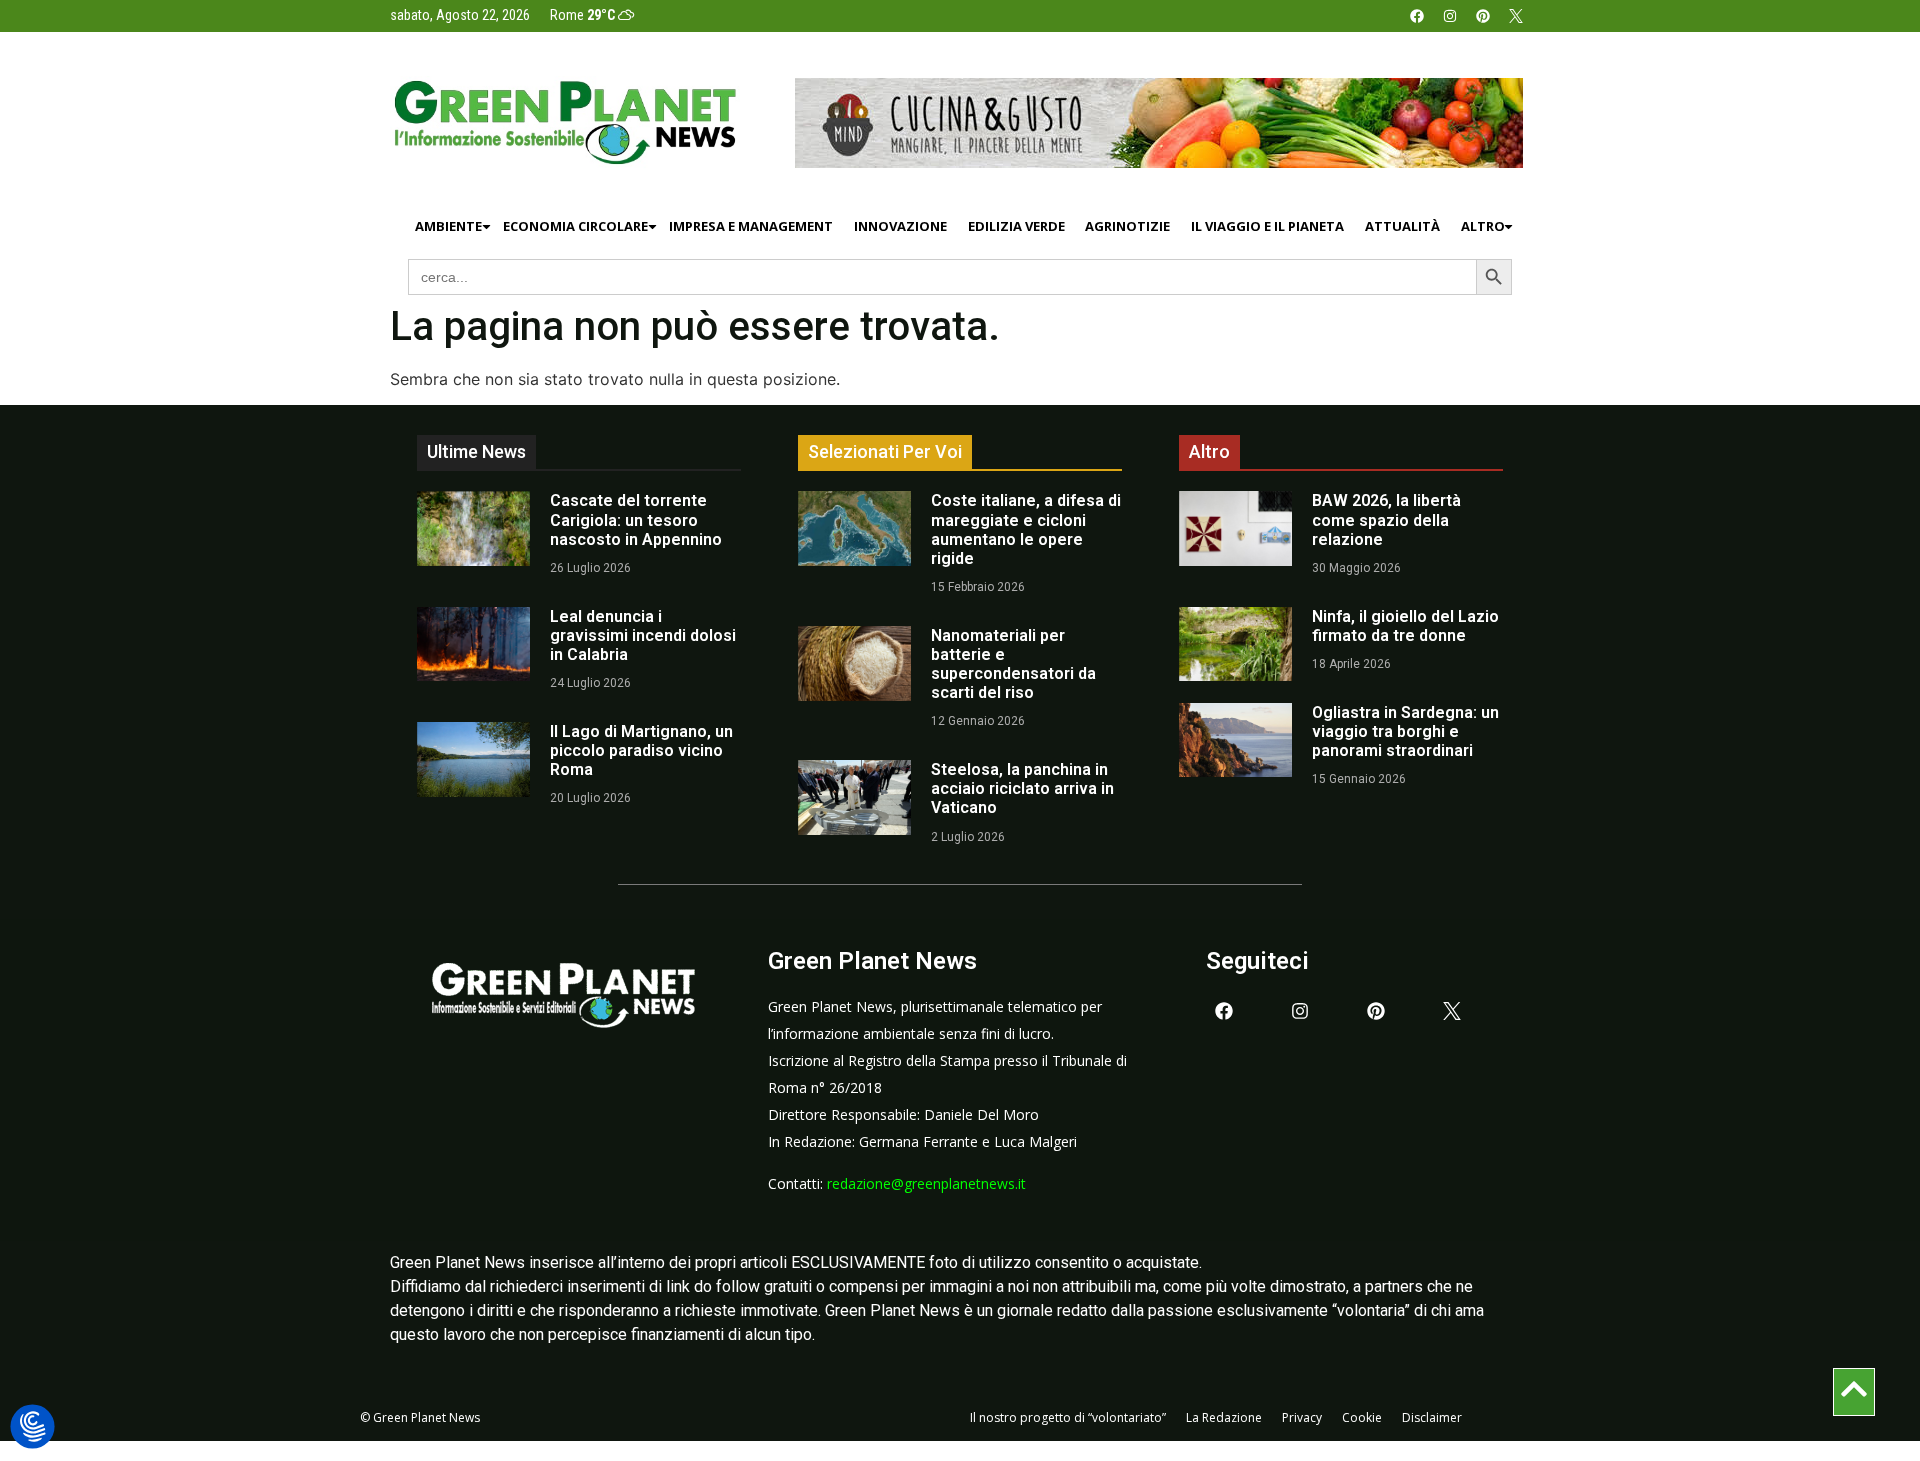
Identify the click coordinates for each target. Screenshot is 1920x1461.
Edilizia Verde (1016, 226)
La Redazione (1224, 1417)
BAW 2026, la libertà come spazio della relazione (1386, 519)
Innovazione (900, 226)
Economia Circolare (575, 226)
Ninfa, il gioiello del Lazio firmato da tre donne (1405, 626)
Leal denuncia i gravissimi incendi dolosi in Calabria (643, 635)
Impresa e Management (751, 226)
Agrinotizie (1127, 226)
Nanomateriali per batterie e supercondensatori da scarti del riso (1013, 664)
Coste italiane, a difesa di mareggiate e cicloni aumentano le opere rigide (1026, 529)
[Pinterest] (1483, 16)
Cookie (1362, 1417)
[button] (32, 1427)
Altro (1483, 226)
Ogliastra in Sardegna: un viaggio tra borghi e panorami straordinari (1405, 731)
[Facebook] (1417, 16)
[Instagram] (1450, 16)
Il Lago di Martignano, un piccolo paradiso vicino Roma (641, 750)
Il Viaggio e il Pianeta (1267, 226)
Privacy (1302, 1417)
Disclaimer (1432, 1417)
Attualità (1402, 226)
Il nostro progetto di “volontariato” (1068, 1417)
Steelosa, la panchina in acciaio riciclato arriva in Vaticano (1022, 788)
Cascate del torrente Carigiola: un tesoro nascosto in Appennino (636, 519)
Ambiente (448, 226)
